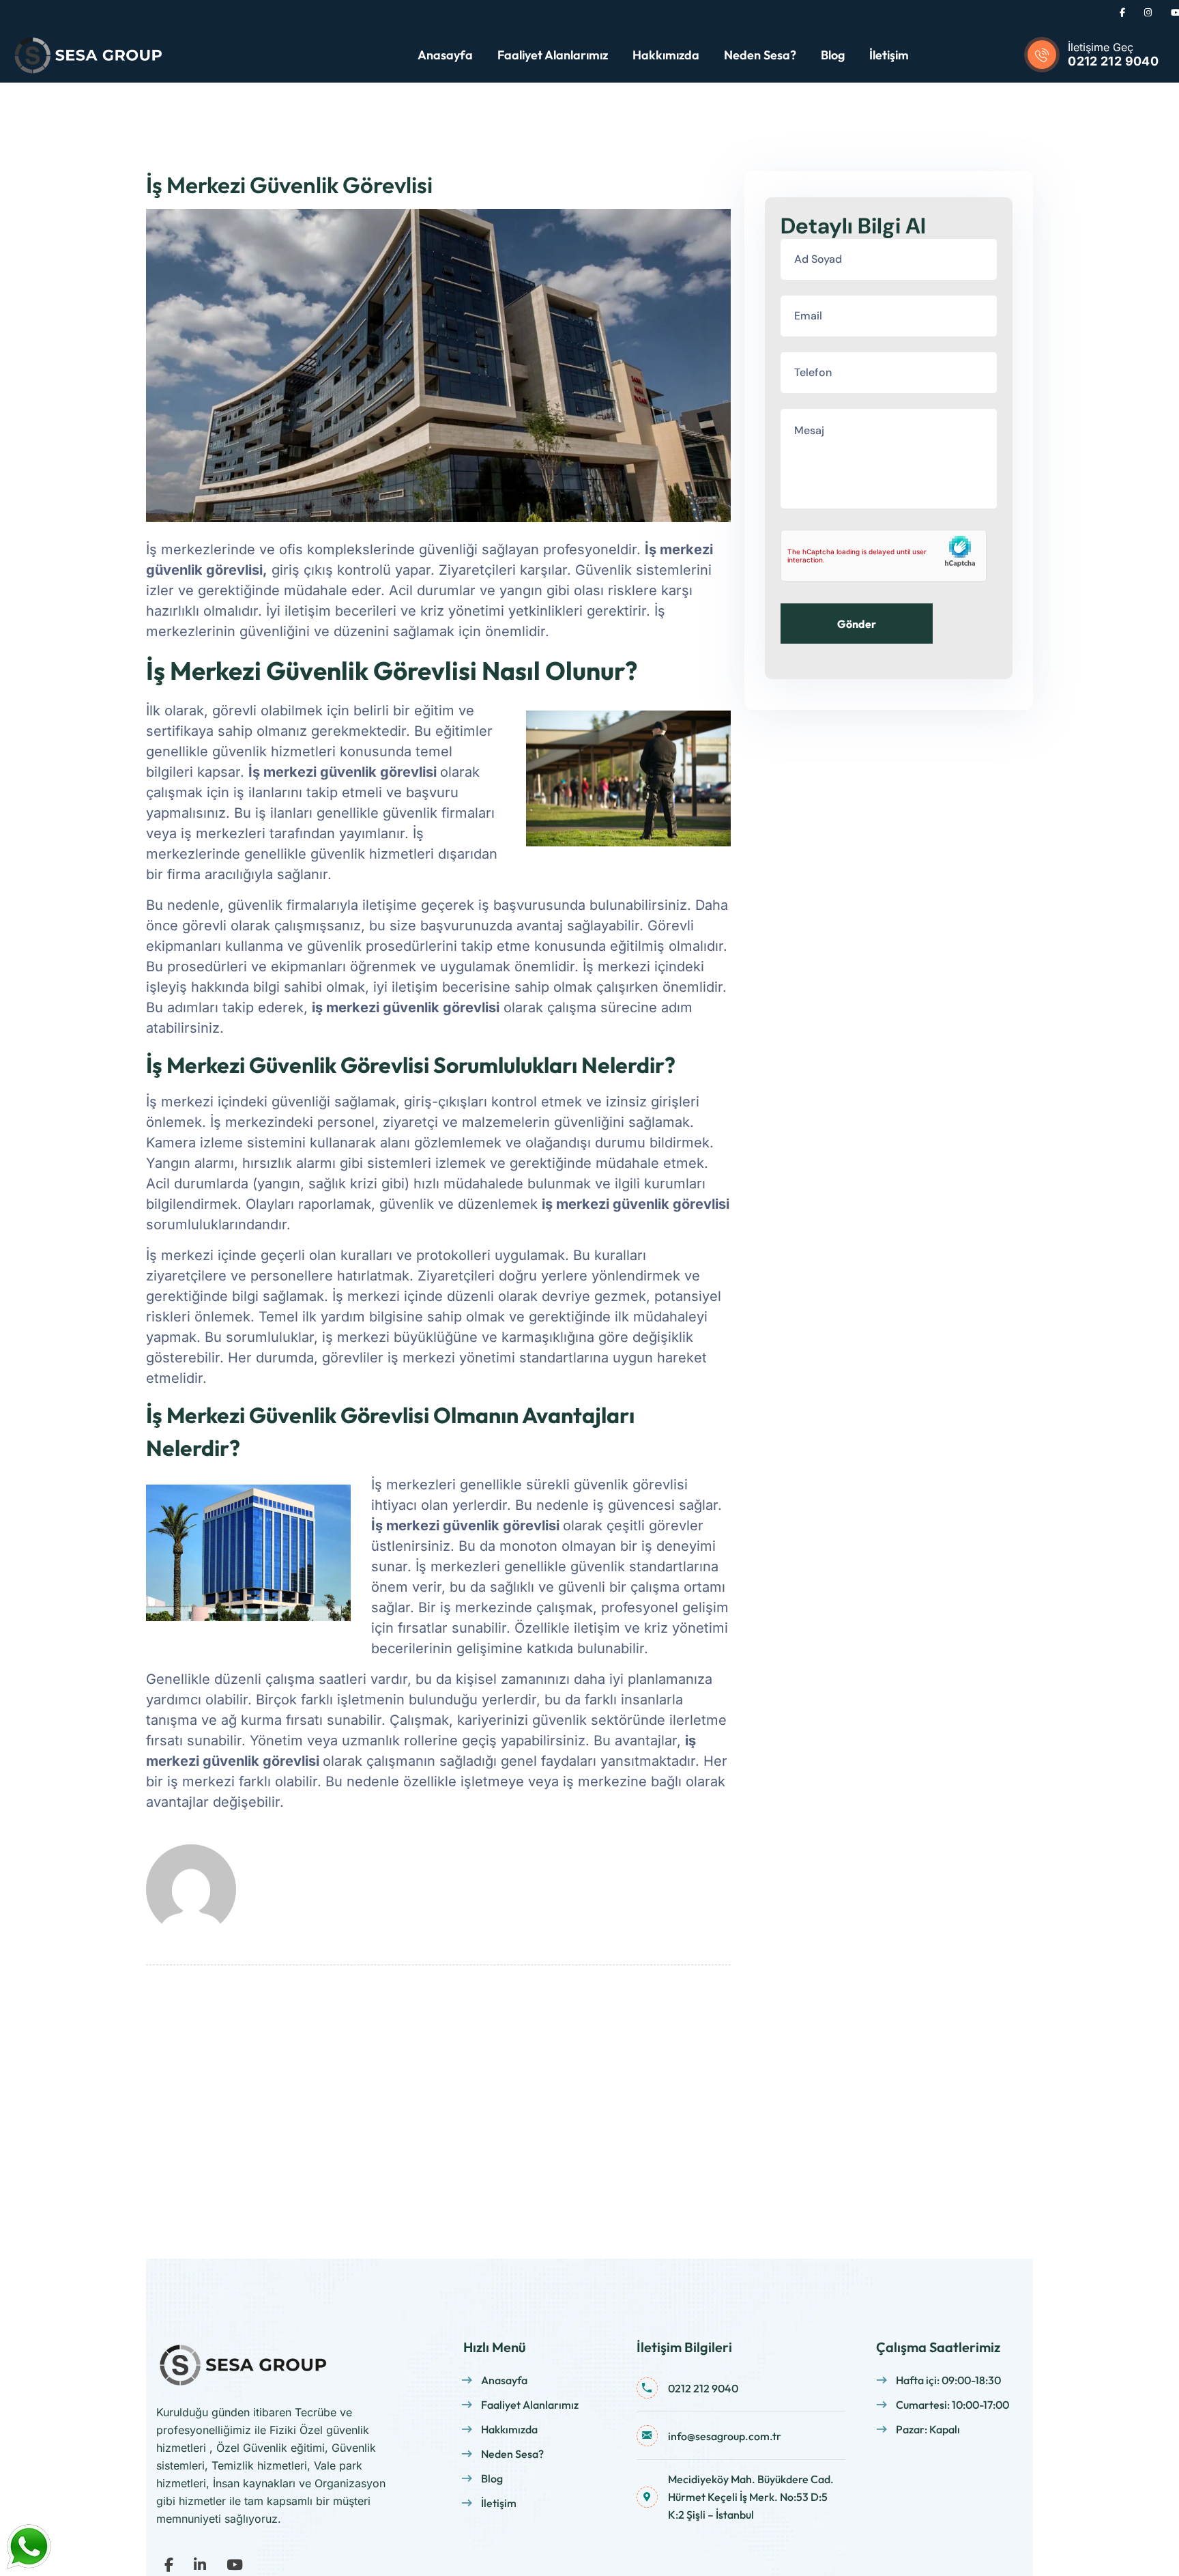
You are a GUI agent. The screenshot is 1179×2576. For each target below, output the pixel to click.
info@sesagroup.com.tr (725, 2436)
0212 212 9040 (1113, 61)
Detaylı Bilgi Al (853, 226)
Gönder (857, 624)
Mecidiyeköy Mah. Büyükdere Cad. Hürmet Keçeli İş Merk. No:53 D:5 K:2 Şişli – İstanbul (751, 2497)
